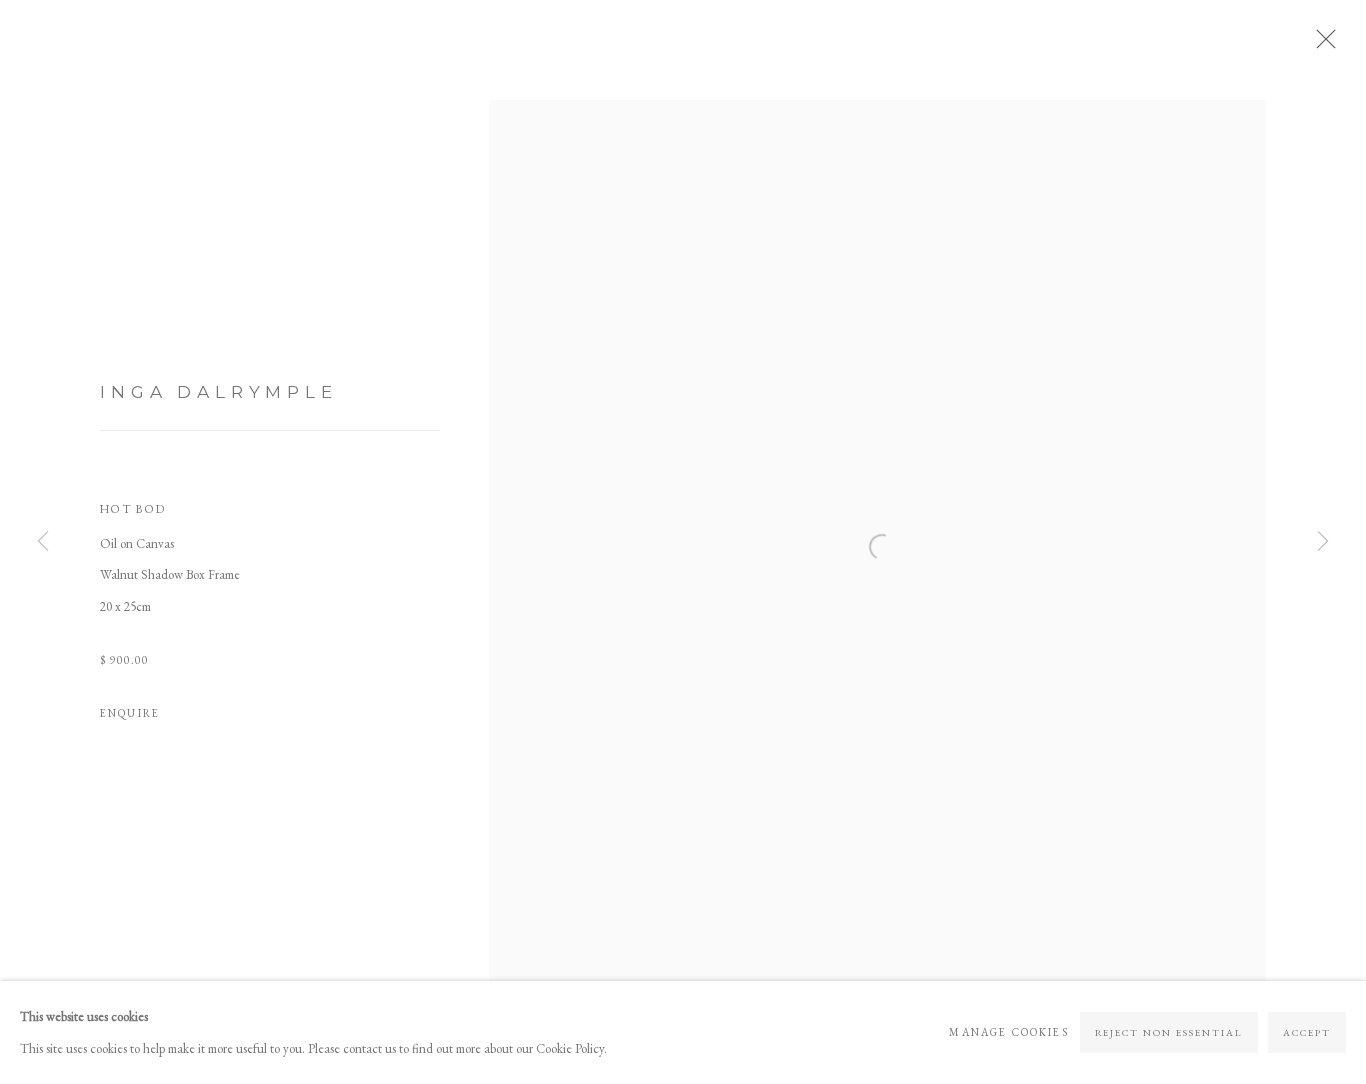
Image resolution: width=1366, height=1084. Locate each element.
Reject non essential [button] (1169, 1032)
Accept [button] (1307, 1032)
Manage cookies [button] (1008, 1032)
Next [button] (1323, 542)
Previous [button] (43, 542)
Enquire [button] (130, 713)
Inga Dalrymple (219, 391)
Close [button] (1321, 45)
